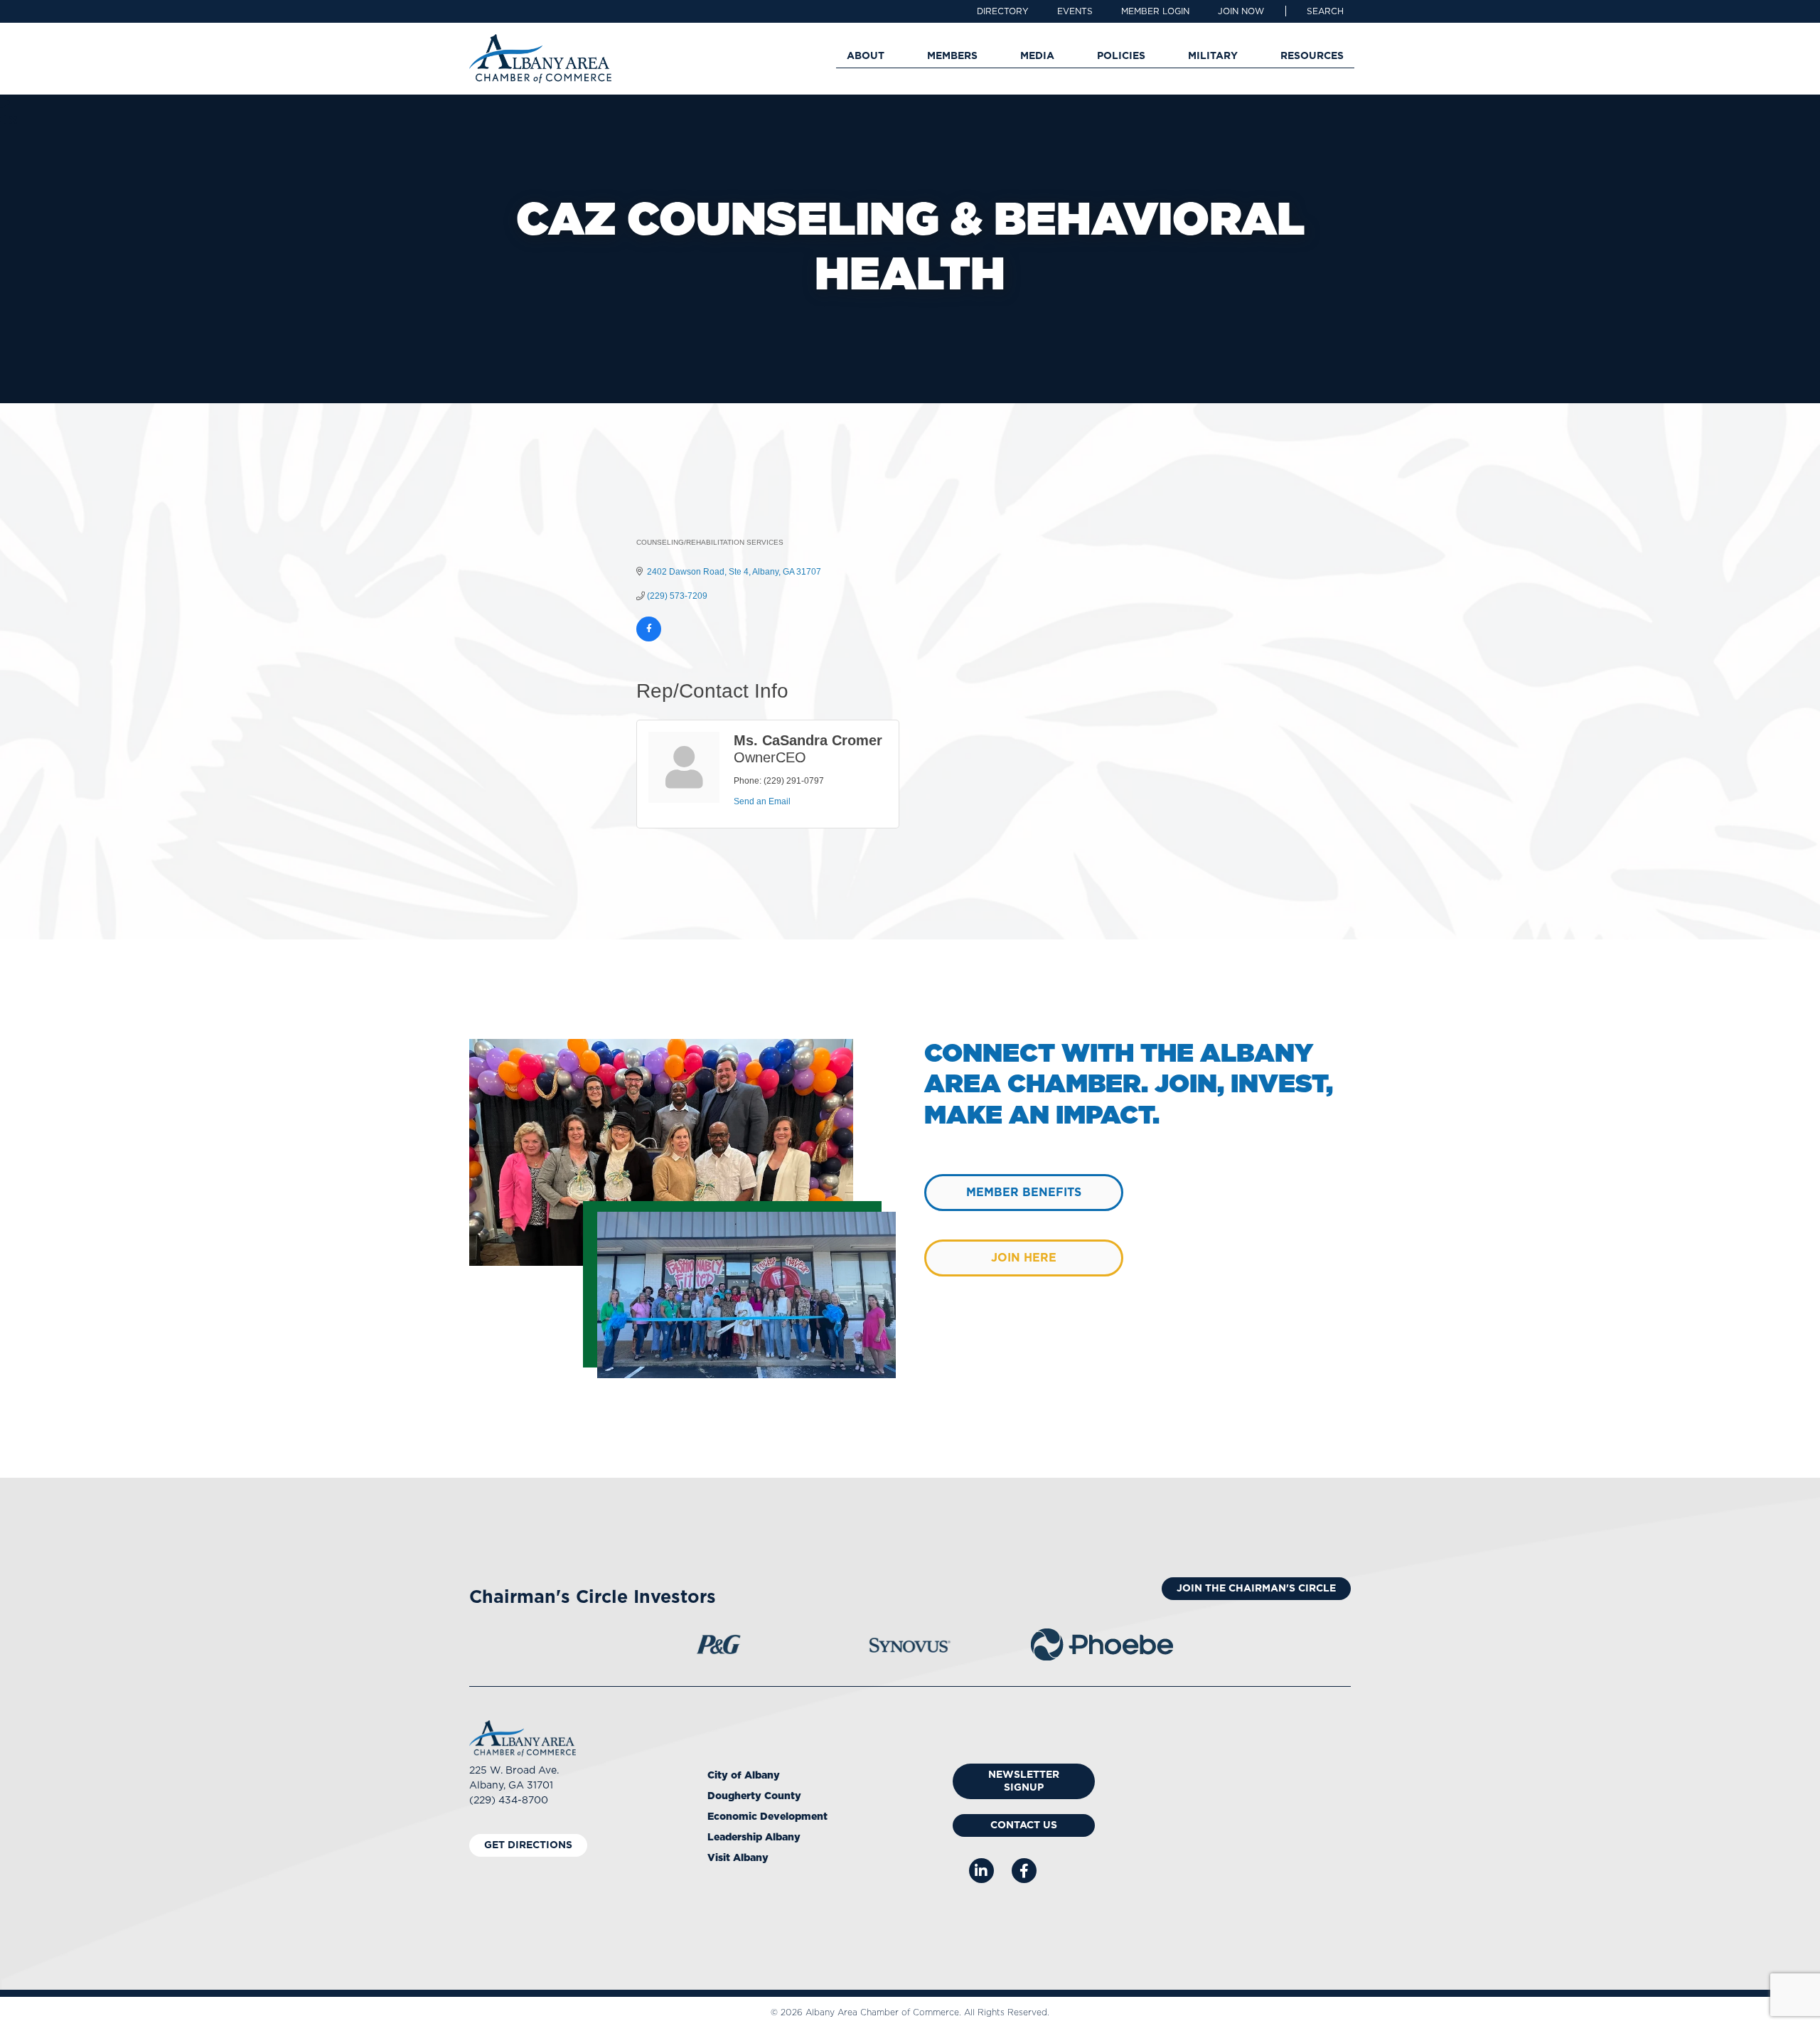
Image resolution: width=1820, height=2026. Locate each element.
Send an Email (762, 801)
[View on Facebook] (649, 639)
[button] (1325, 11)
